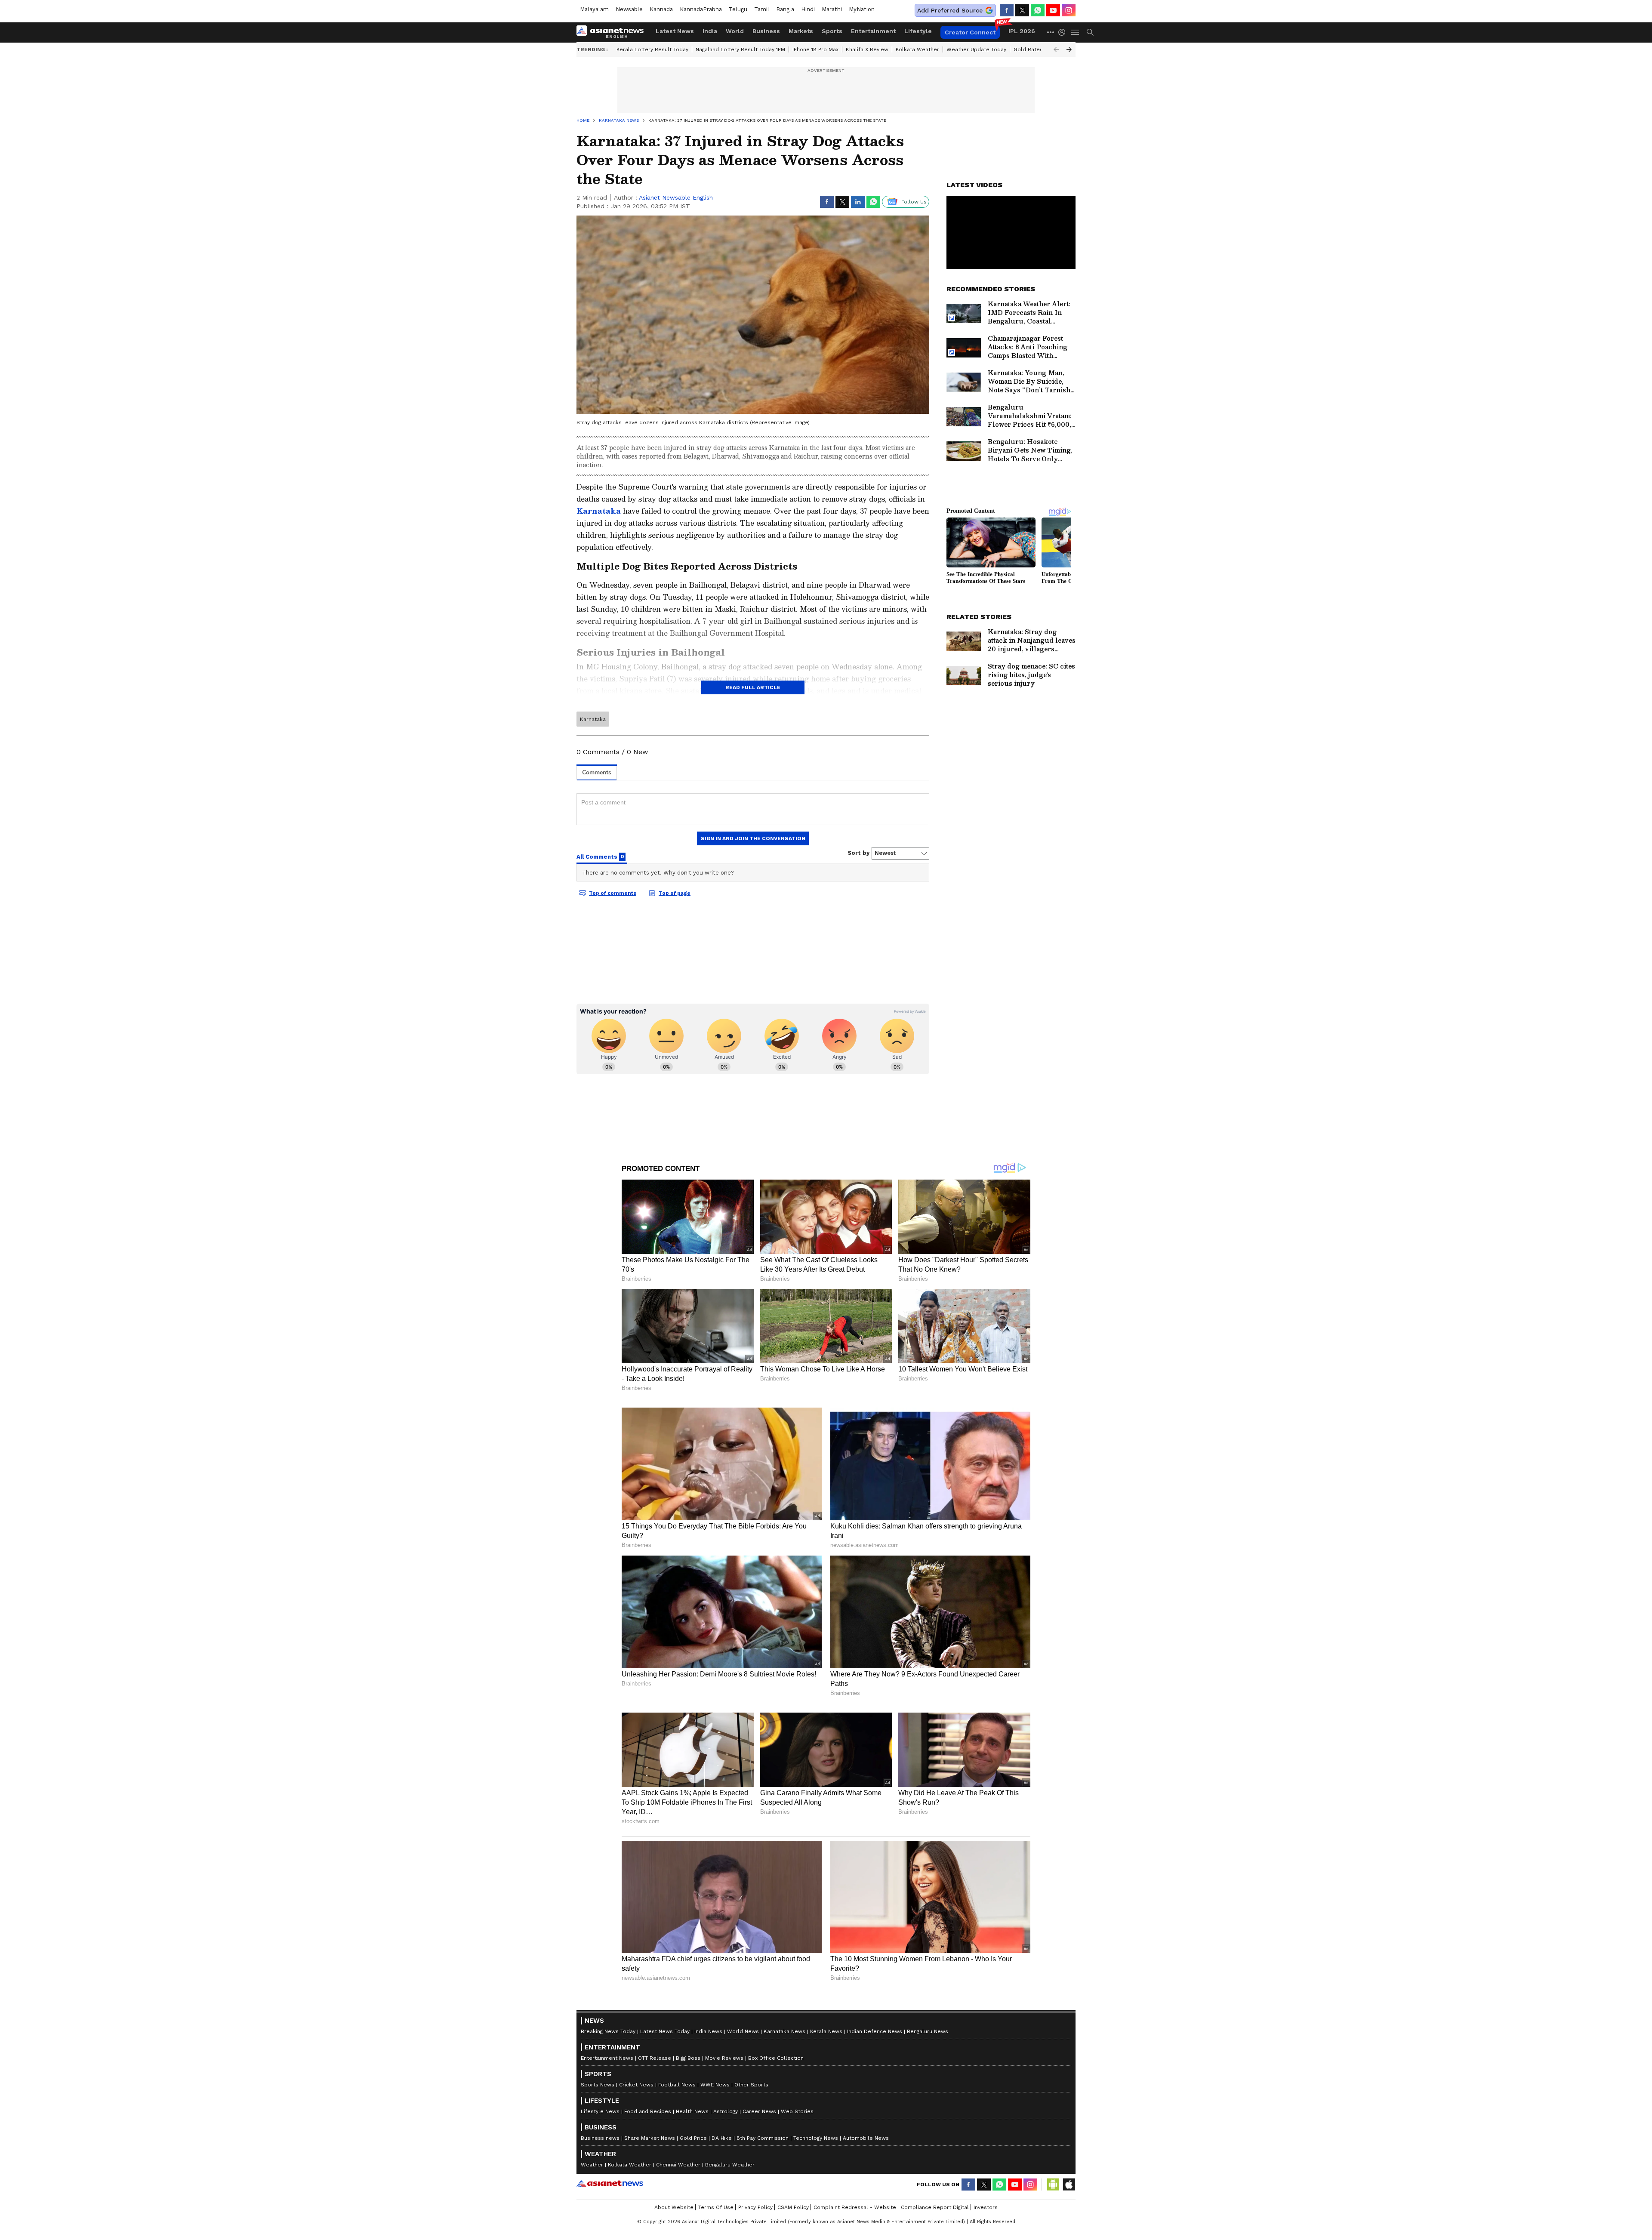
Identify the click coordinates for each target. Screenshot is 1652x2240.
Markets (801, 31)
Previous (1056, 49)
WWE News (715, 2085)
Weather (592, 2165)
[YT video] (1053, 10)
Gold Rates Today (1037, 49)
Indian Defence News (875, 2031)
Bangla (785, 9)
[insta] (1069, 10)
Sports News (598, 2085)
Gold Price (693, 2138)
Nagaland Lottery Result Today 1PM (740, 49)
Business (766, 31)
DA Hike (722, 2138)
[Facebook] (1007, 10)
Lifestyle (918, 31)
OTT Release (655, 2058)
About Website (674, 2207)
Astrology (726, 2111)
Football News (677, 2085)
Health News (692, 2111)
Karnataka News (784, 2031)
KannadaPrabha (701, 9)
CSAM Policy (793, 2207)
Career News (759, 2111)
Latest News (675, 31)
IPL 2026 (1022, 31)
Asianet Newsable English (676, 197)
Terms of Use (716, 2207)
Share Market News (650, 2138)
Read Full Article (753, 687)
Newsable (629, 9)
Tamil (762, 9)
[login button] (1064, 32)
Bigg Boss (688, 2058)
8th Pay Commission (763, 2138)
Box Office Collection (776, 2058)
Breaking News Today (608, 2031)
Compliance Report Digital (935, 2207)
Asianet (610, 2183)
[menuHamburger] (1076, 32)
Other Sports (751, 2085)
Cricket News (636, 2085)
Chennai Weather (678, 2165)
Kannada (661, 9)
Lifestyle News (600, 2111)
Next (1069, 49)
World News (743, 2031)
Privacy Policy (755, 2207)
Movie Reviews (724, 2058)
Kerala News (826, 2031)
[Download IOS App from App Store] (1069, 2185)
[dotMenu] (1051, 32)
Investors (986, 2207)
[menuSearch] (1090, 32)
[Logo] (613, 32)
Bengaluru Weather (730, 2165)
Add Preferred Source (950, 10)
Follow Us (914, 202)
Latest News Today (665, 2031)
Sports (832, 31)
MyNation (862, 9)
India (710, 31)
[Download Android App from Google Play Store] (1053, 2185)
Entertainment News (607, 2058)
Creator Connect (970, 32)
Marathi (832, 9)
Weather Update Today (976, 49)
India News (708, 2031)
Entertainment (873, 31)
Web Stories (797, 2111)
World (735, 31)
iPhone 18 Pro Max (815, 49)
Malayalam (594, 9)
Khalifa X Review (867, 49)
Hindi (808, 9)
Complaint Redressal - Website (855, 2207)
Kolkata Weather (917, 49)
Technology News (816, 2138)
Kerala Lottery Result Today (652, 49)
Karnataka (599, 511)
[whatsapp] (1038, 10)
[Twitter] (1022, 10)
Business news (600, 2138)
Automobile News (866, 2138)
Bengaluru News (928, 2031)
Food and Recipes (648, 2111)
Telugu (738, 9)
